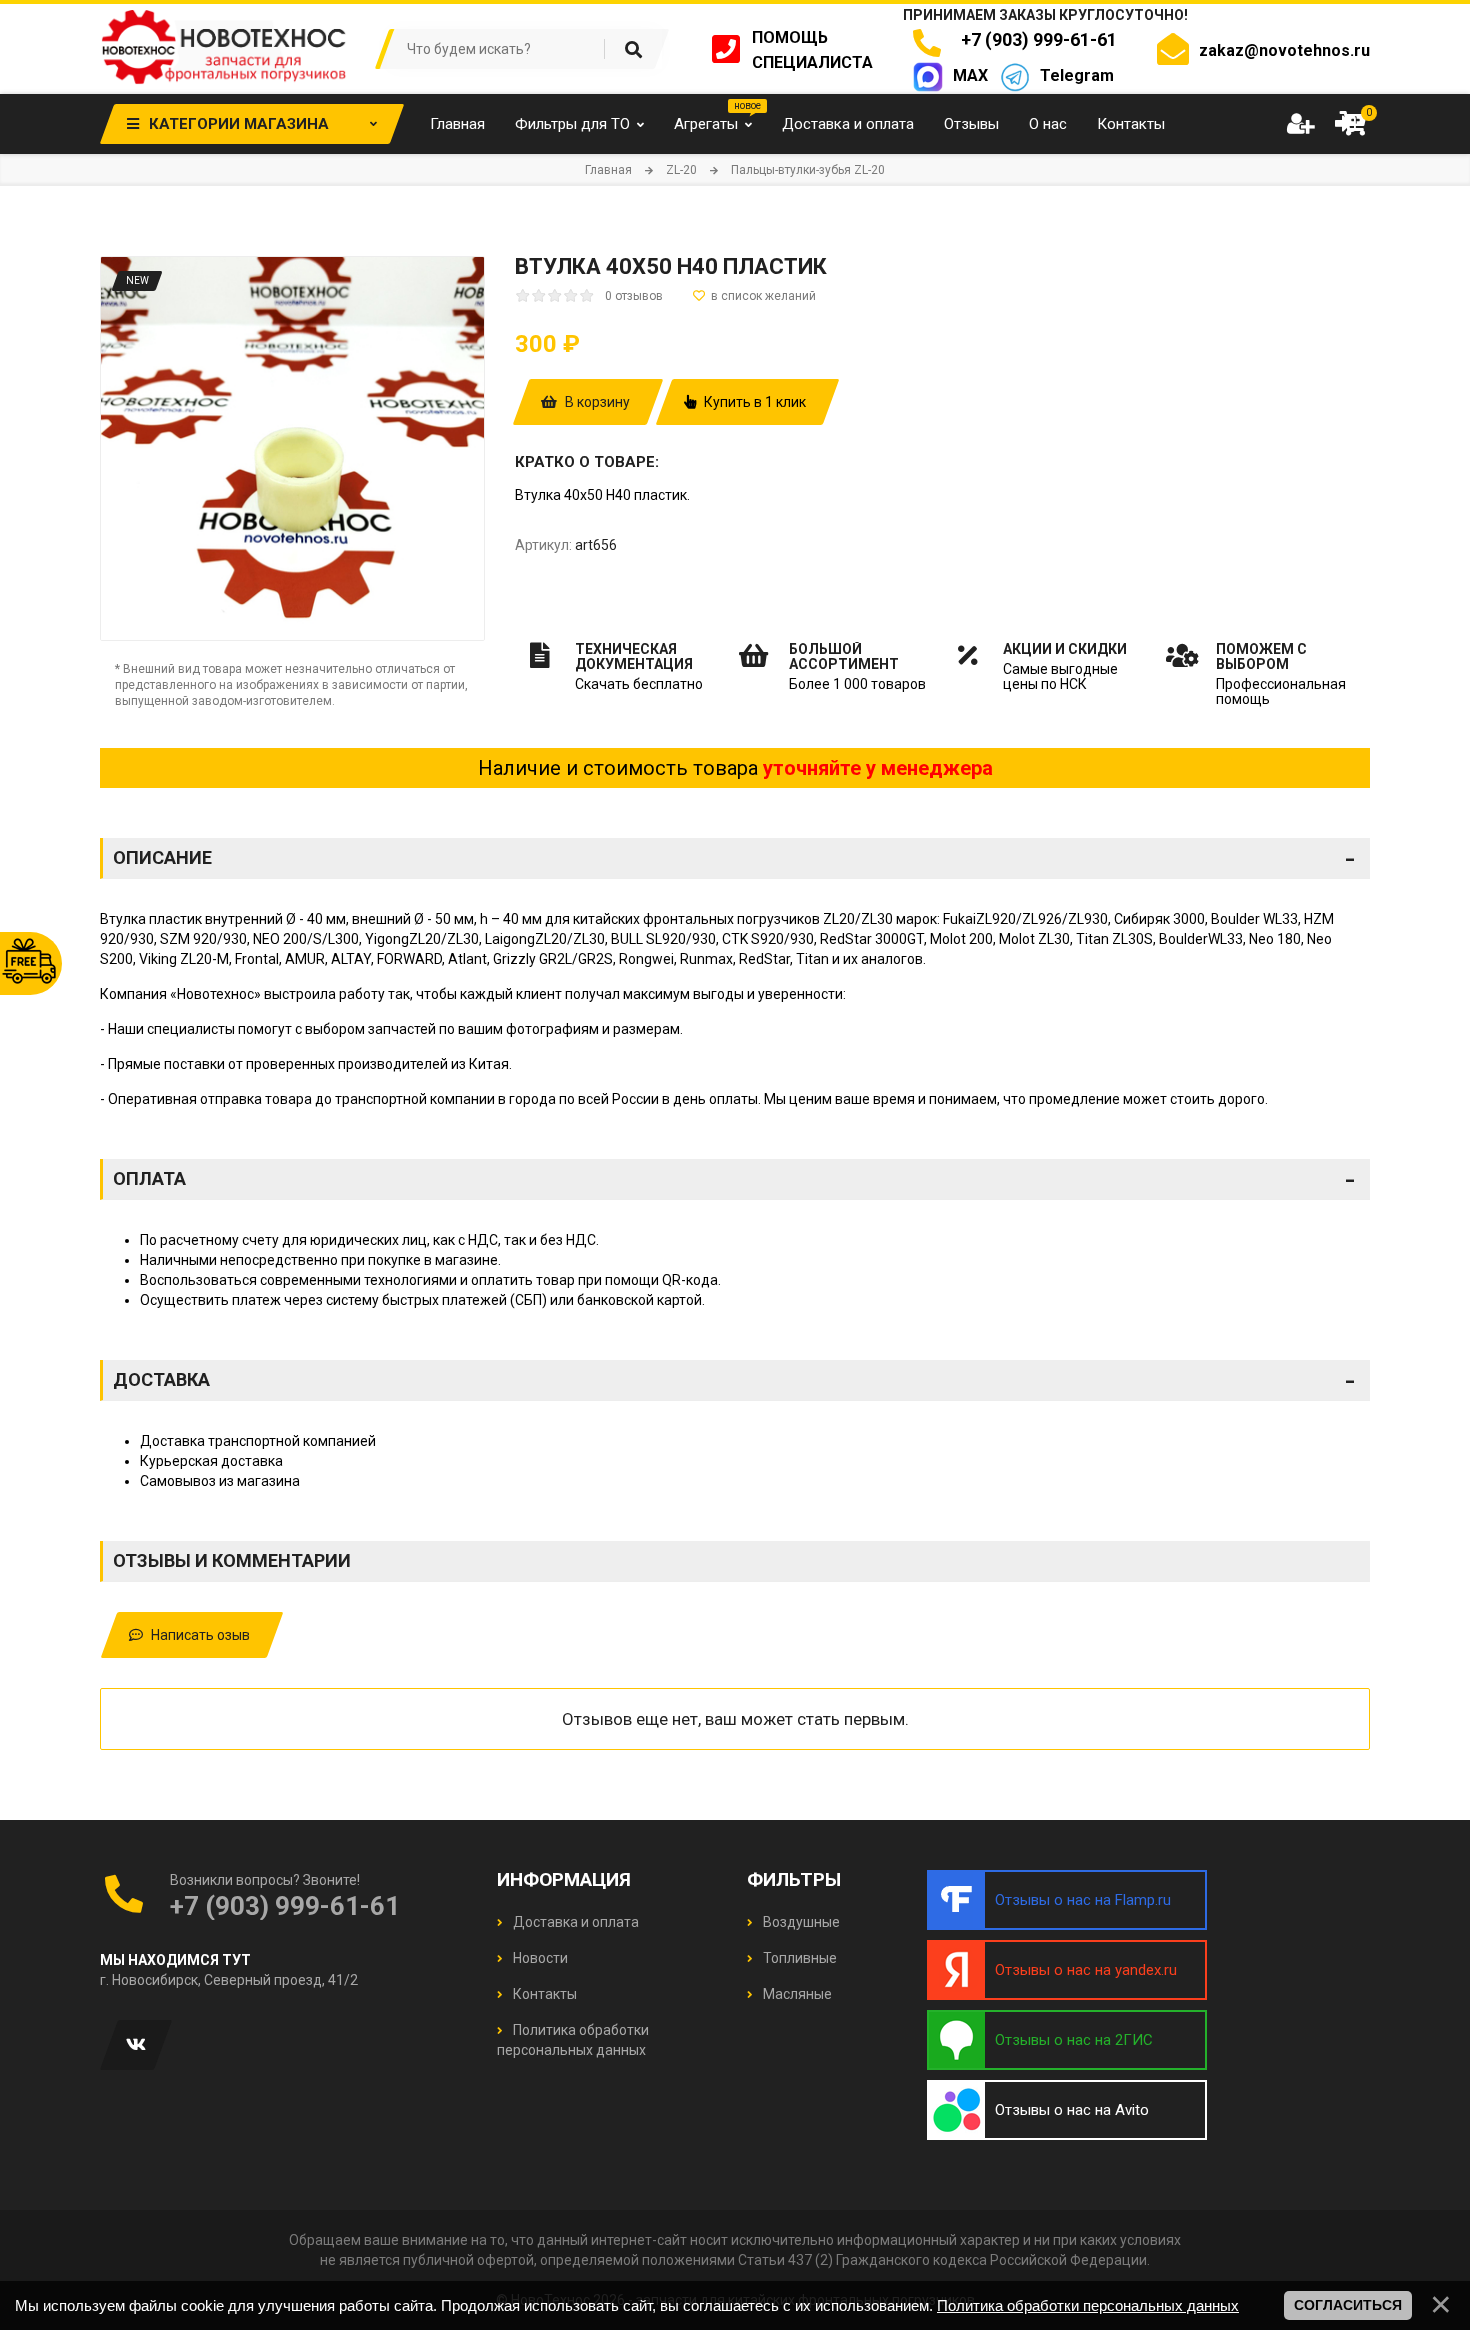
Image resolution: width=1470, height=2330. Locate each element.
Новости (539, 1958)
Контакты (543, 1994)
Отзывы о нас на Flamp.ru (1083, 1900)
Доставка (734, 1380)
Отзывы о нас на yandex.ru (1086, 1970)
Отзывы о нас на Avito (1072, 2110)
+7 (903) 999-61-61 (1035, 39)
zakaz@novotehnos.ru (1284, 50)
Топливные (798, 1958)
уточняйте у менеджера (878, 768)
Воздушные (800, 1922)
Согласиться (1348, 2305)
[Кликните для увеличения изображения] (292, 448)
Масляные (796, 1994)
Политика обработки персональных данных (1088, 2305)
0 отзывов (634, 296)
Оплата (734, 1179)
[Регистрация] (1300, 124)
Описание (734, 858)
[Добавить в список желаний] (754, 296)
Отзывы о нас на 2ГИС (1074, 2040)
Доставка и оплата (574, 1922)
